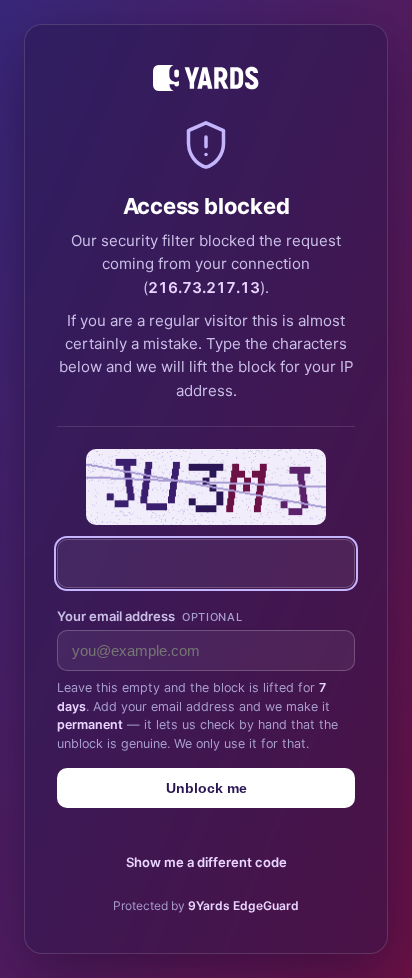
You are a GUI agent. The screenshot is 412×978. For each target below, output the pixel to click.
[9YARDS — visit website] (206, 78)
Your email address (149, 616)
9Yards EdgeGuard (243, 905)
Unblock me (206, 788)
